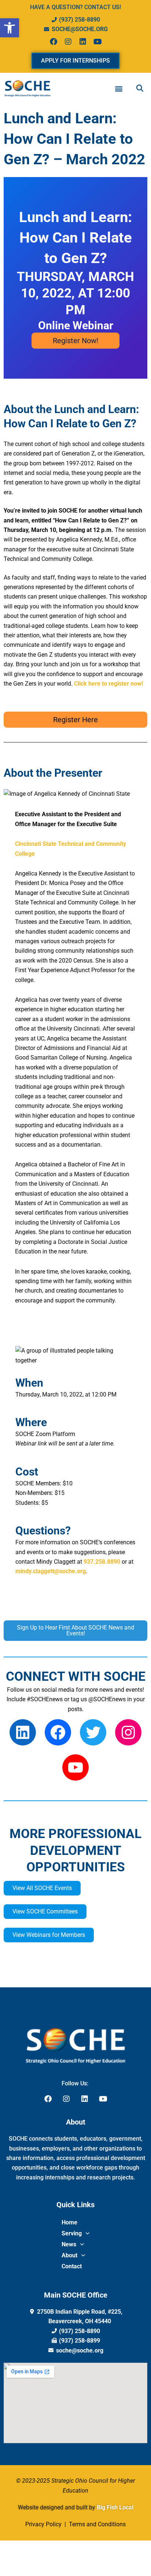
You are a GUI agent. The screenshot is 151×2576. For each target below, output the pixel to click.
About (69, 2255)
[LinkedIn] (23, 1732)
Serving (72, 2233)
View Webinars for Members (49, 1935)
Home (69, 2222)
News (69, 2244)
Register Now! (75, 341)
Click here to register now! (108, 684)
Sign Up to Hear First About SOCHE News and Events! (75, 1630)
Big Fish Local (115, 2507)
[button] (10, 28)
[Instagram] (128, 1732)
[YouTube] (75, 1767)
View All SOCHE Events (42, 1888)
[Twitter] (93, 1732)
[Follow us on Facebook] (58, 1732)
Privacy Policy (44, 2524)
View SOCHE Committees (45, 1911)
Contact (72, 2266)
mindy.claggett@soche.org (51, 1571)
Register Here (75, 720)
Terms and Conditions (97, 2524)
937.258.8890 (102, 1562)
